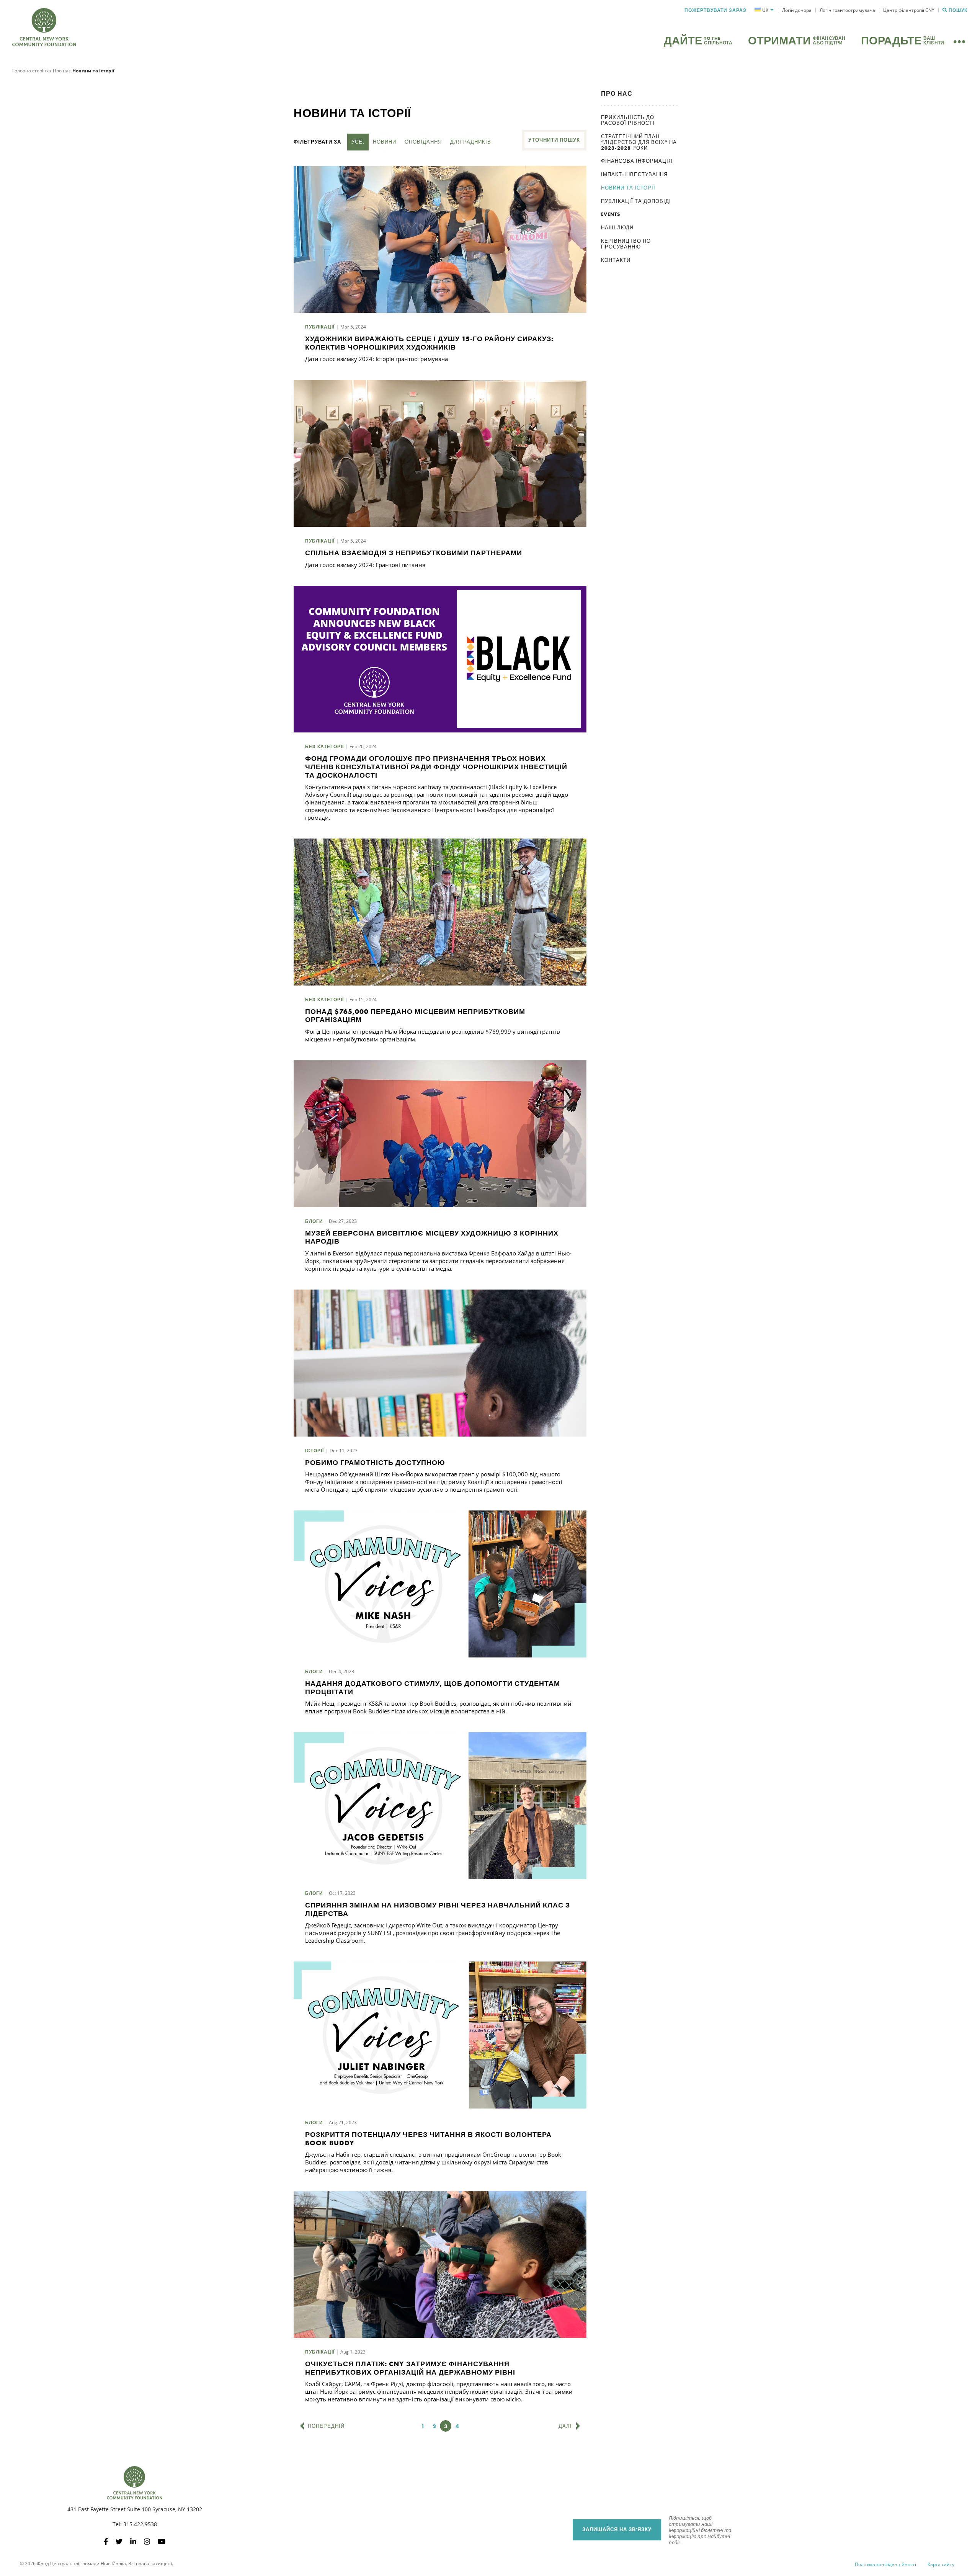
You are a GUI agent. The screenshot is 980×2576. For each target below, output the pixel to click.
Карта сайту (941, 2564)
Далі (565, 2426)
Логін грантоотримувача (847, 10)
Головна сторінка (32, 71)
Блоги (314, 1221)
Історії (314, 1451)
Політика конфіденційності (885, 2564)
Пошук (958, 10)
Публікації (320, 327)
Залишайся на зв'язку (617, 2529)
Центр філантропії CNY (909, 10)
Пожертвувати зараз (715, 10)
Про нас (62, 71)
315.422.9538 (140, 2524)
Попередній (326, 2426)
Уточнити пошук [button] (554, 140)
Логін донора (797, 10)
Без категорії (324, 747)
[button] (764, 10)
